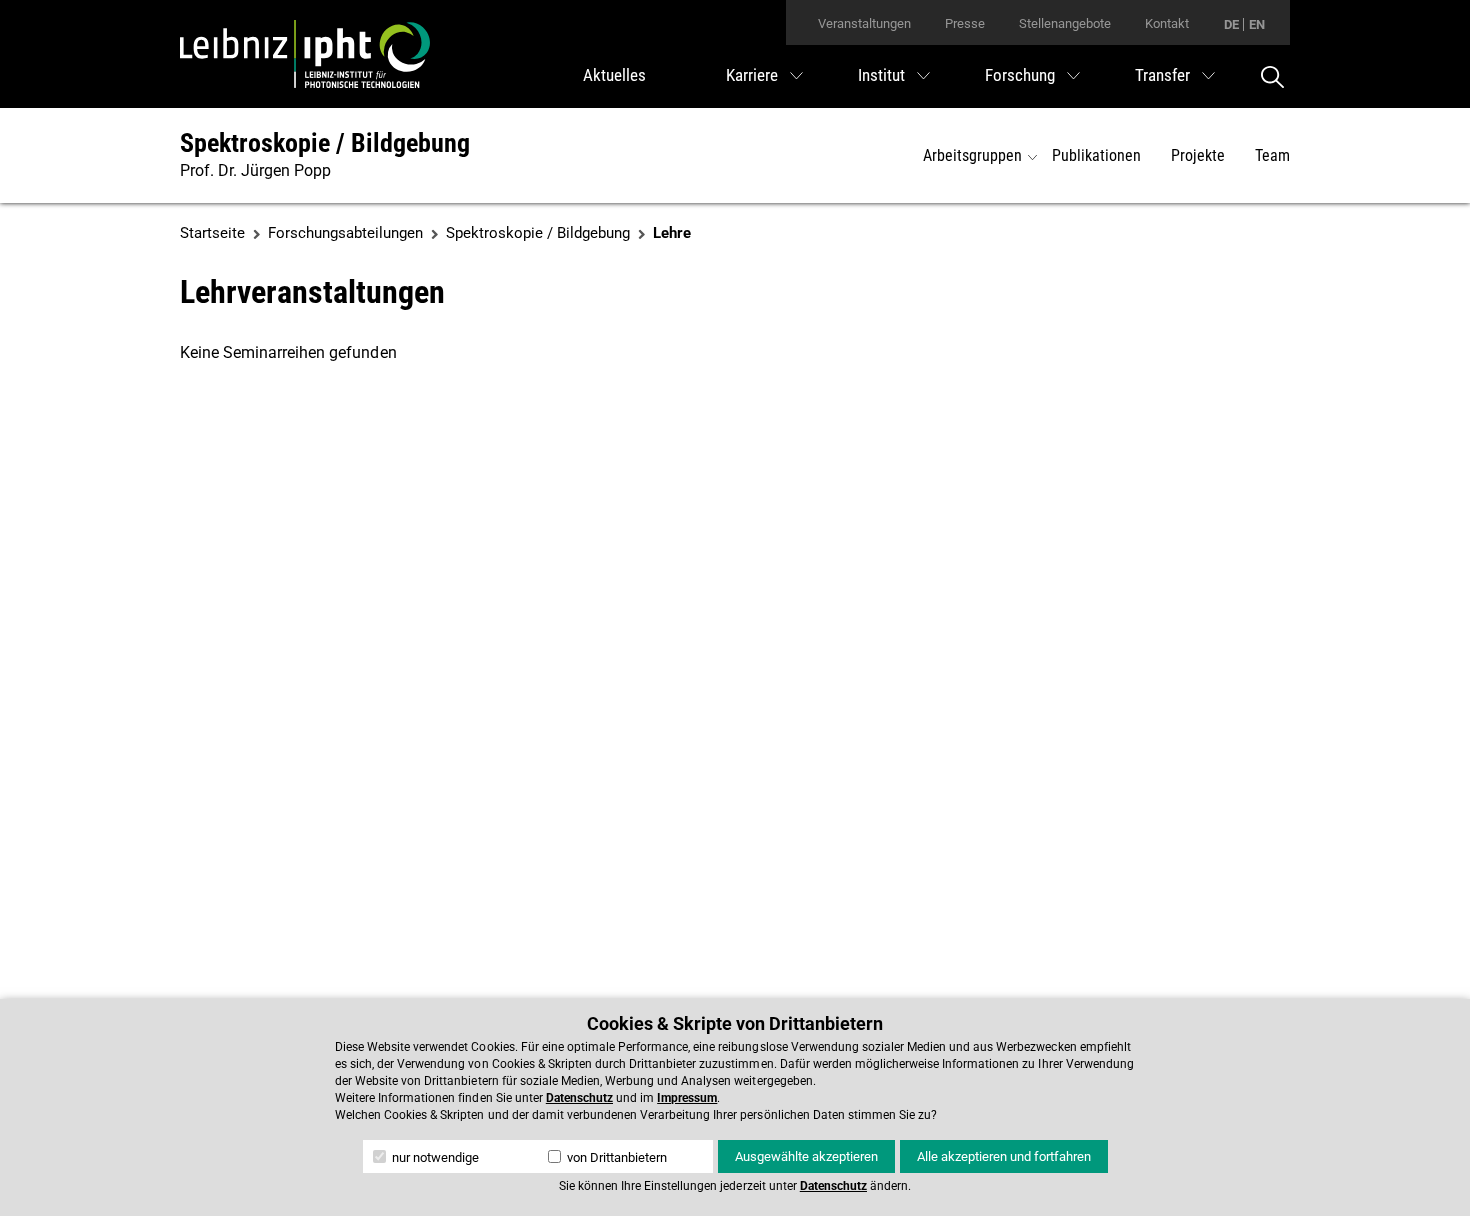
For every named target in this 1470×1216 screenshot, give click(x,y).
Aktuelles (614, 75)
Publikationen (1096, 155)
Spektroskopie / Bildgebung (325, 143)
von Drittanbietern (615, 1157)
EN (1257, 24)
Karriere (752, 75)
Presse (965, 23)
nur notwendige (434, 1157)
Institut (881, 75)
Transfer (1162, 75)
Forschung (1020, 75)
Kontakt (1167, 23)
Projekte (1198, 155)
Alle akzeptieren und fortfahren (1004, 1156)
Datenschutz (579, 1098)
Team (1272, 155)
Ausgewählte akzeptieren (806, 1156)
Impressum (687, 1098)
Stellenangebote (1065, 23)
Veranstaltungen (864, 23)
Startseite (212, 233)
